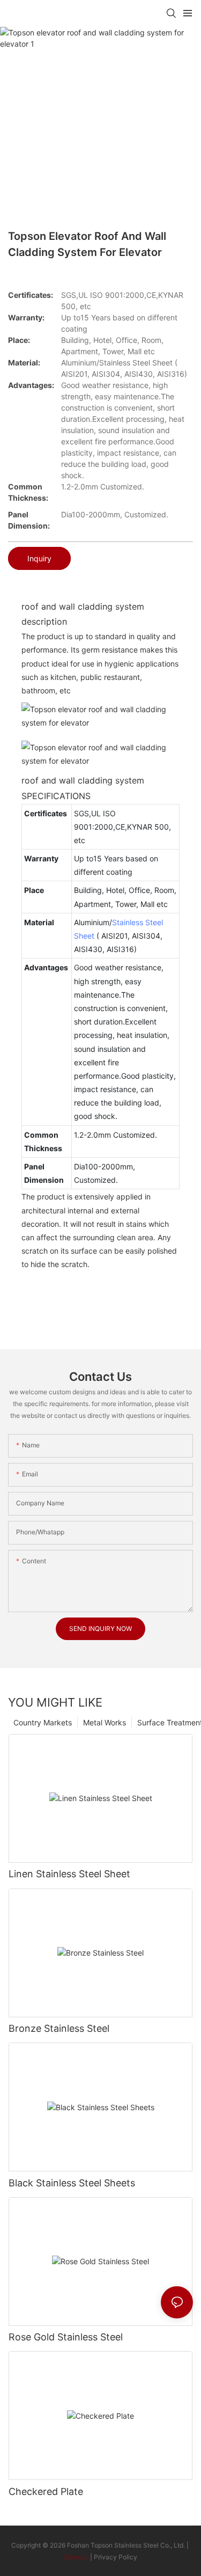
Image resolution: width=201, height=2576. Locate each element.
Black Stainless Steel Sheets (72, 2183)
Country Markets (43, 1722)
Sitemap (76, 2557)
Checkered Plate (46, 2491)
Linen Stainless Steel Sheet (69, 1874)
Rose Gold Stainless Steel (66, 2337)
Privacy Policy (116, 2557)
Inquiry (39, 558)
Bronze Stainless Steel (59, 2028)
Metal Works (105, 1722)
